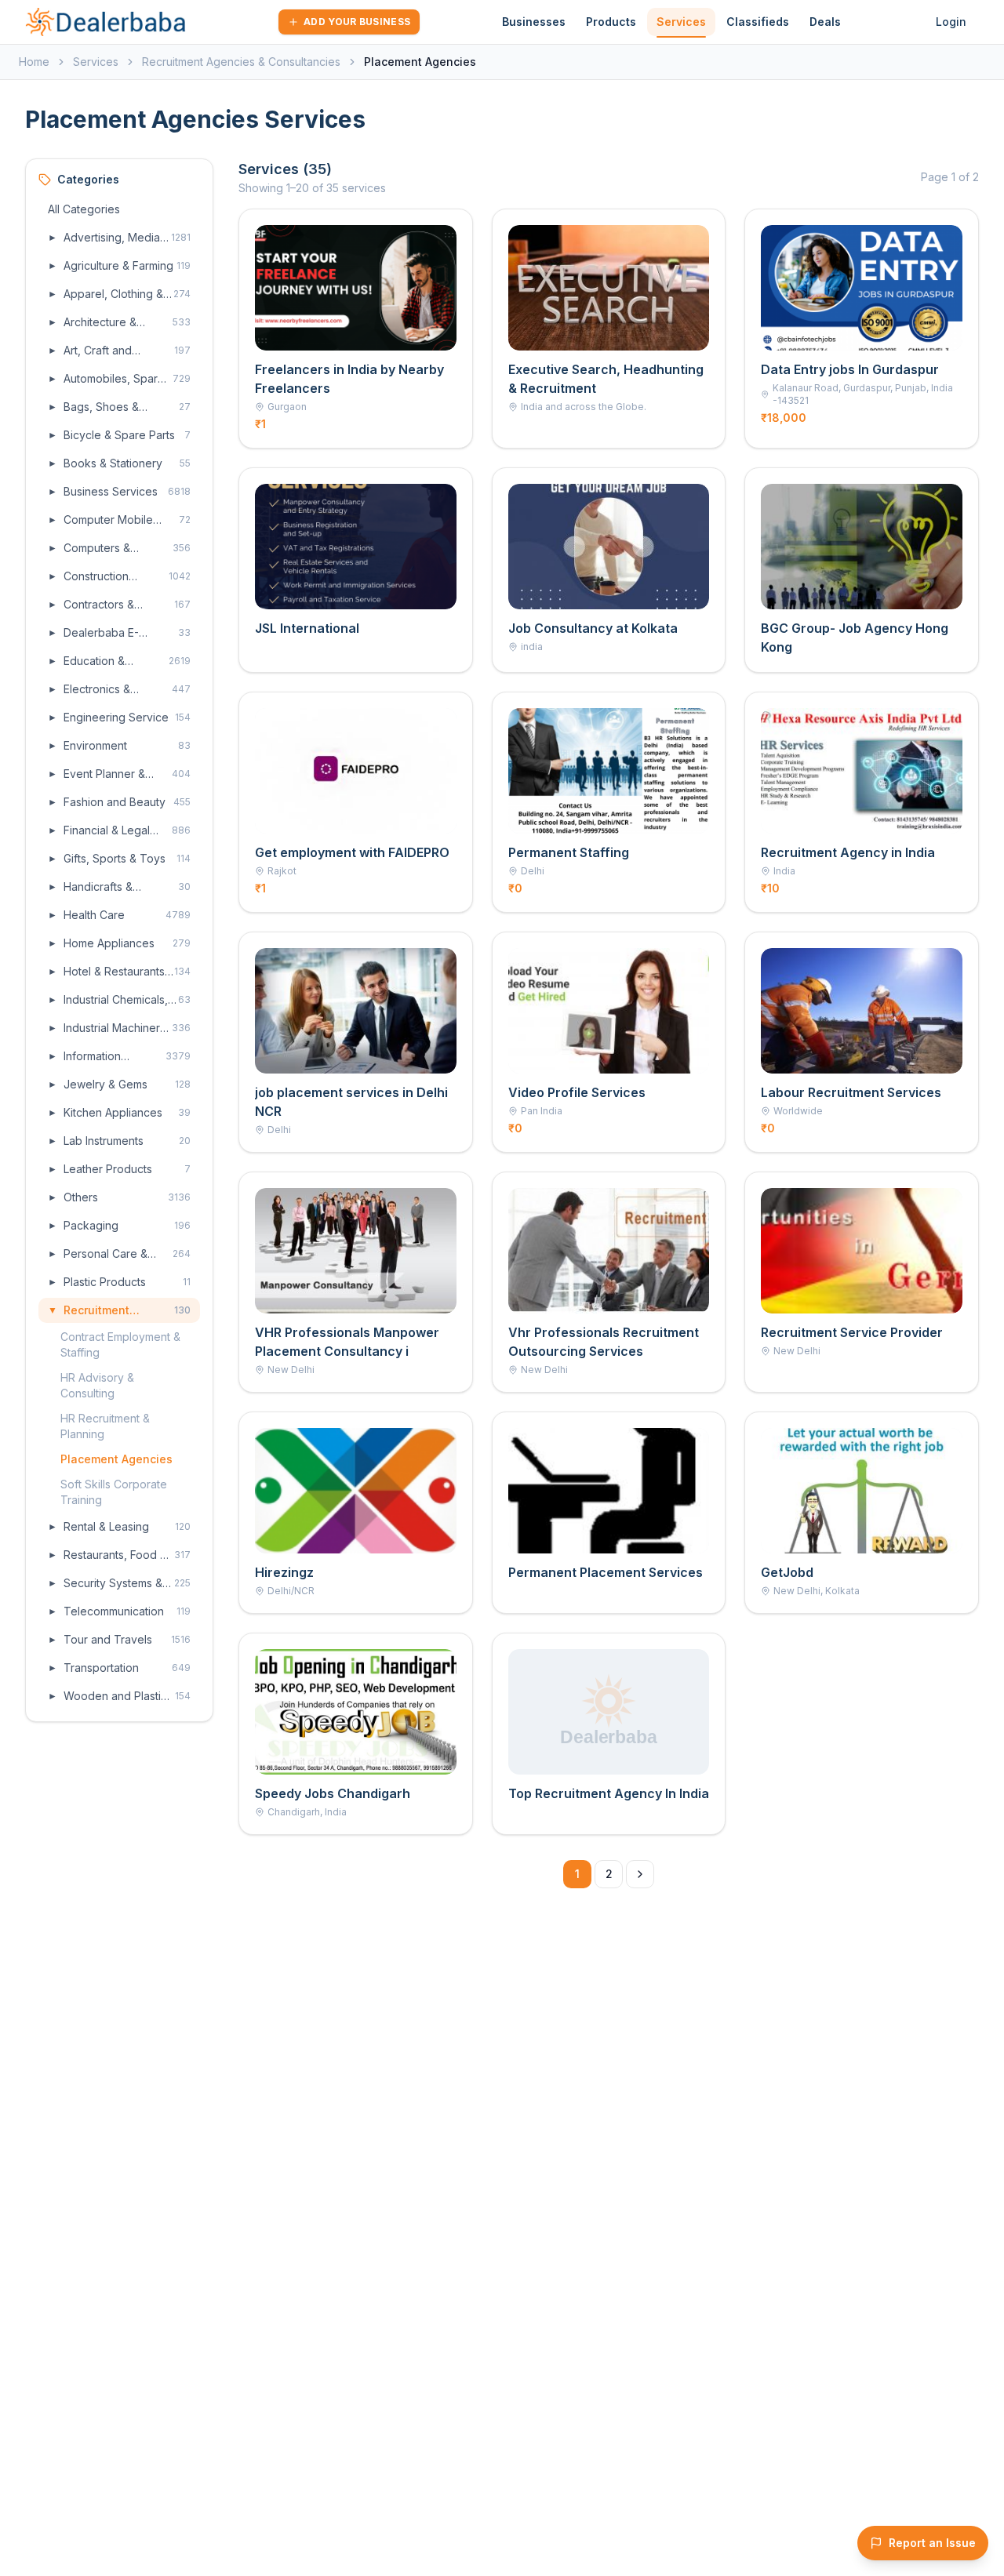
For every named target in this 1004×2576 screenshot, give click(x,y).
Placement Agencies (116, 1459)
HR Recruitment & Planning (105, 1426)
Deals (825, 22)
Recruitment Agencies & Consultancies (241, 62)
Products (611, 22)
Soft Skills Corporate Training (114, 1492)
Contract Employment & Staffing (120, 1344)
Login (951, 22)
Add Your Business (357, 22)
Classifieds (758, 22)
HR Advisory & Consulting (97, 1385)
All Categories (84, 209)
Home (34, 62)
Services (681, 22)
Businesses (534, 22)
